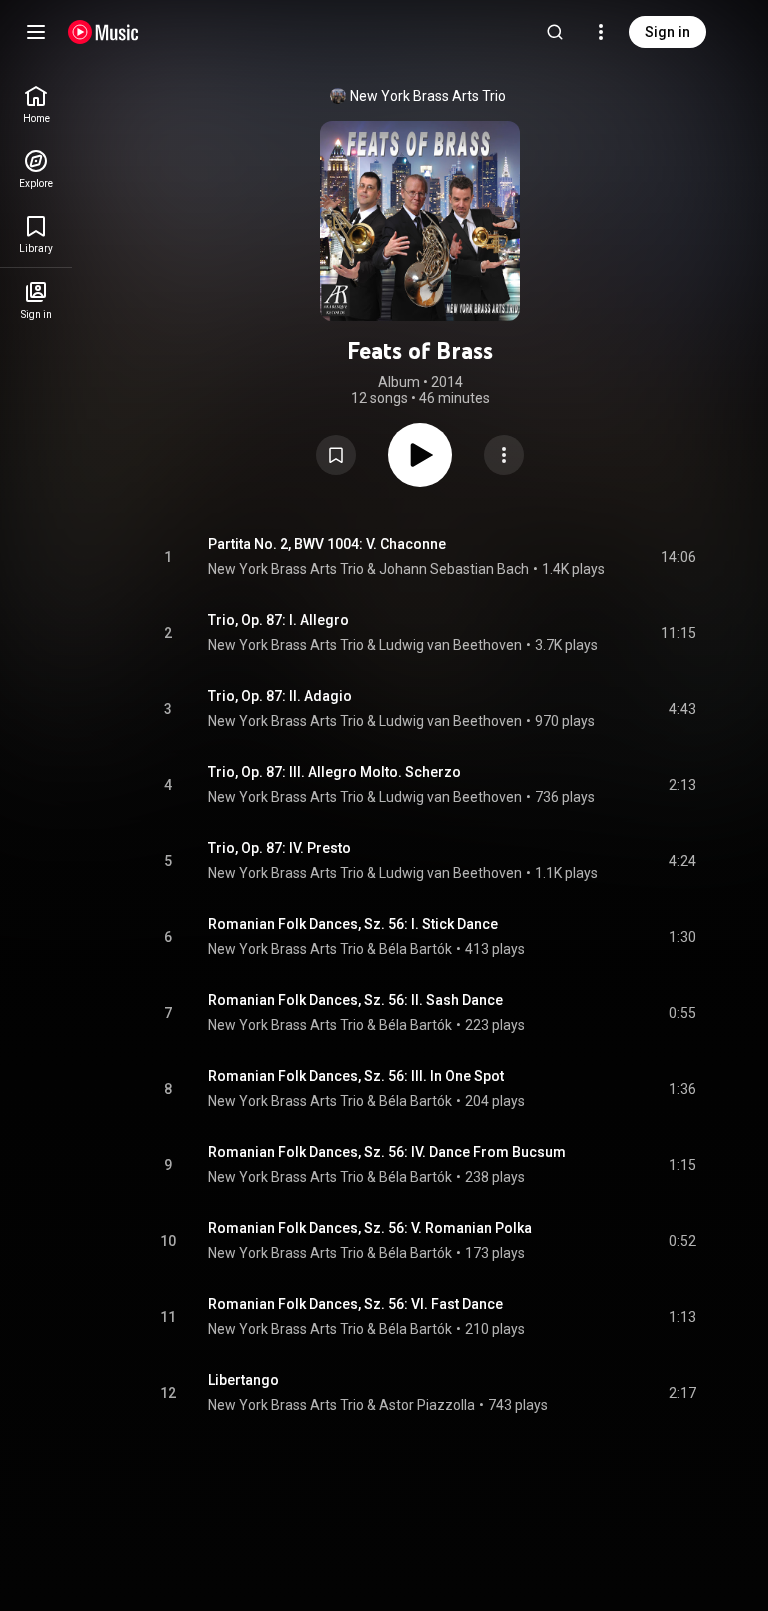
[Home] (103, 32)
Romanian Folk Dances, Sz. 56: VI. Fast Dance (355, 1304)
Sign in (667, 32)
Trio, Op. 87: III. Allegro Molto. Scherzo (334, 772)
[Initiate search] (555, 32)
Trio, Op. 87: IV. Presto (279, 848)
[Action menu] (504, 455)
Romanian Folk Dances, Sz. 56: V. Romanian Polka (370, 1228)
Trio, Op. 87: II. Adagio (280, 696)
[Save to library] (336, 455)
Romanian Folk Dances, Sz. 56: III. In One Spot (356, 1076)
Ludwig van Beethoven (450, 645)
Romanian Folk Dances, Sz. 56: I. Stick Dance (353, 924)
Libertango (243, 1380)
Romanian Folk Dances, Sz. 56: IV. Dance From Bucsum (387, 1152)
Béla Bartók (415, 949)
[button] (336, 455)
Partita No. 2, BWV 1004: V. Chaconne (327, 544)
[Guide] (36, 32)
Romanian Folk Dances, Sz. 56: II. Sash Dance (355, 1000)
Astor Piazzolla (427, 1405)
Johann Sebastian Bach (454, 569)
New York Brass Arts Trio (428, 96)
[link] (36, 104)
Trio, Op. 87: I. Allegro (278, 620)
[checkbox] (682, 557)
